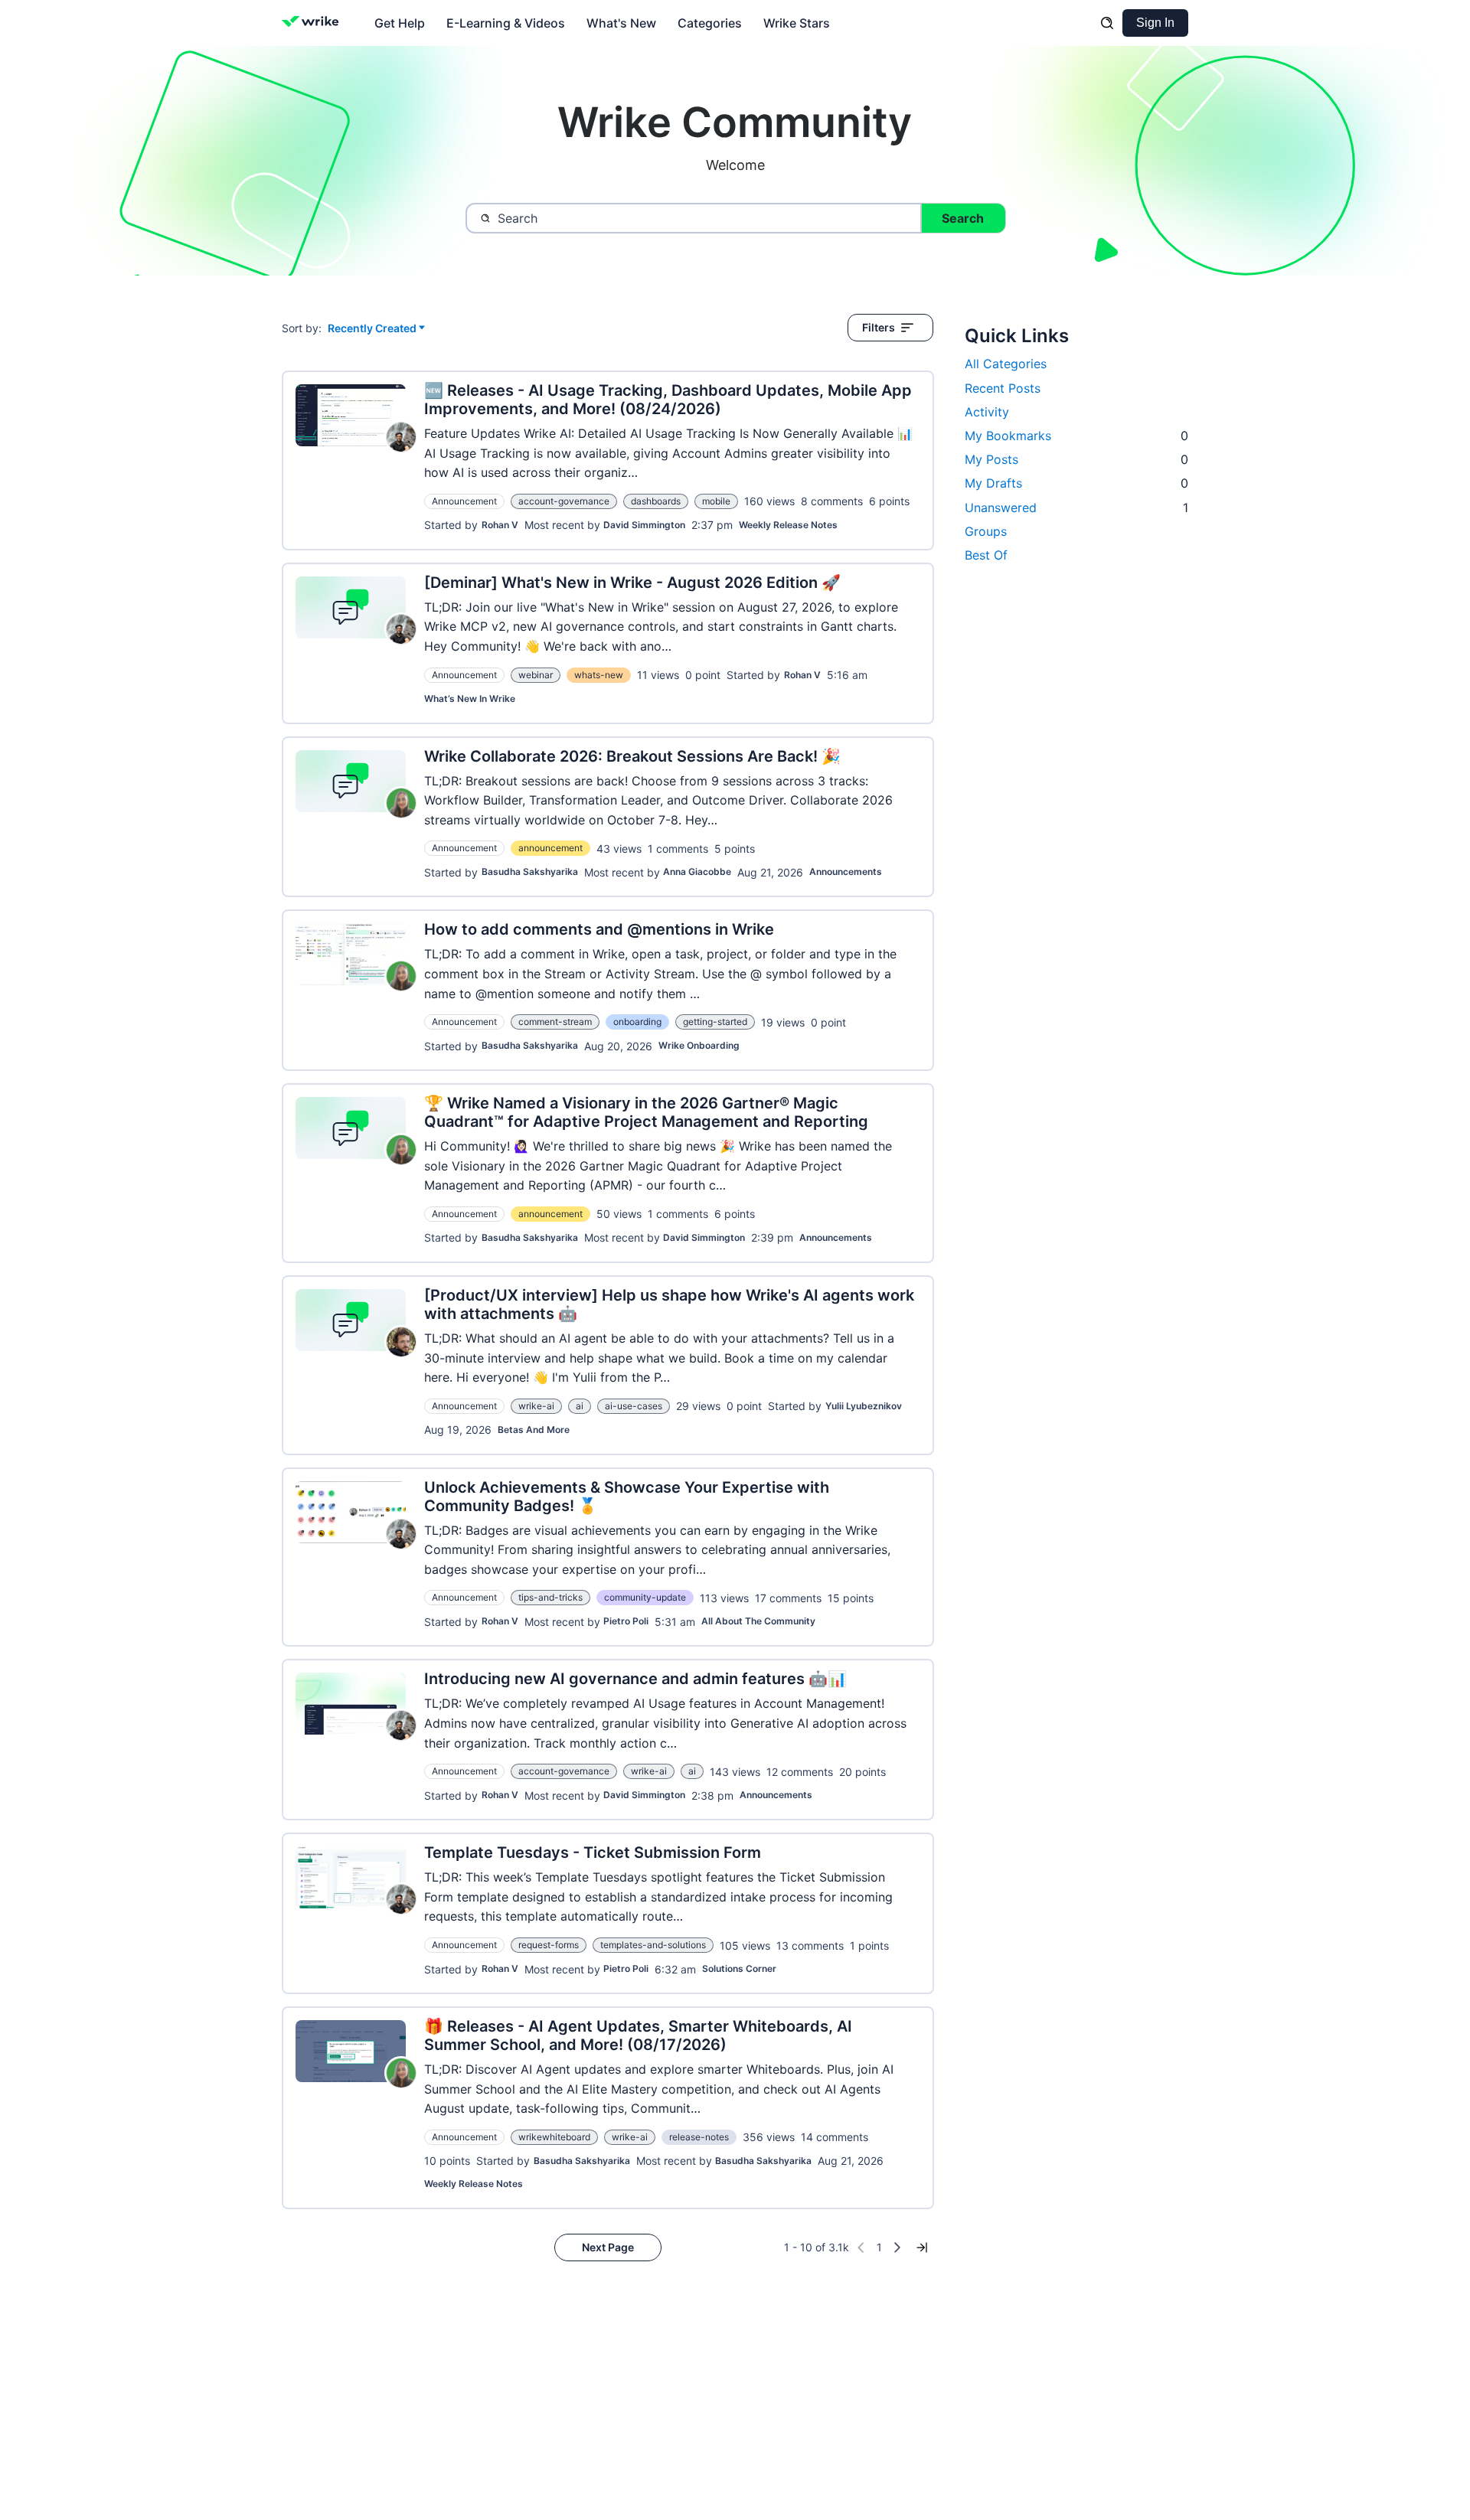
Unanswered (1076, 508)
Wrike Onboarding (699, 1045)
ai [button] (580, 1406)
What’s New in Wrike (470, 699)
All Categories (1006, 364)
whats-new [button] (599, 675)
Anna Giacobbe (697, 872)
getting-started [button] (715, 1022)
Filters (879, 327)
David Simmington (644, 525)
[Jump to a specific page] (922, 2247)
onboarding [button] (637, 1022)
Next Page (608, 2247)
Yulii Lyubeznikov (864, 1406)
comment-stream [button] (555, 1022)
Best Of (986, 555)
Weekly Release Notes (788, 525)
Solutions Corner (739, 1968)
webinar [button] (536, 675)
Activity (987, 412)
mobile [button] (716, 501)
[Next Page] (897, 2247)
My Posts (1076, 459)
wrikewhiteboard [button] (554, 2137)
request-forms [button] (549, 1945)
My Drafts (1076, 483)
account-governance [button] (564, 501)
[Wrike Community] (314, 23)
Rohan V (500, 525)
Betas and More (534, 1430)
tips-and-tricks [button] (550, 1597)
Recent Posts (1003, 388)
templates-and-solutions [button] (653, 1945)
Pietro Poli (626, 1621)
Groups (986, 531)
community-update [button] (645, 1597)
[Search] (1107, 23)
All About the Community (758, 1621)
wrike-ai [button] (536, 1406)
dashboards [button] (656, 501)
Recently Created (372, 329)
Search (963, 218)
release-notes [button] (699, 2137)
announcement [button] (550, 848)
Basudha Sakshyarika (530, 872)
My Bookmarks (1076, 436)
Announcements (846, 872)
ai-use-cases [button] (634, 1406)
